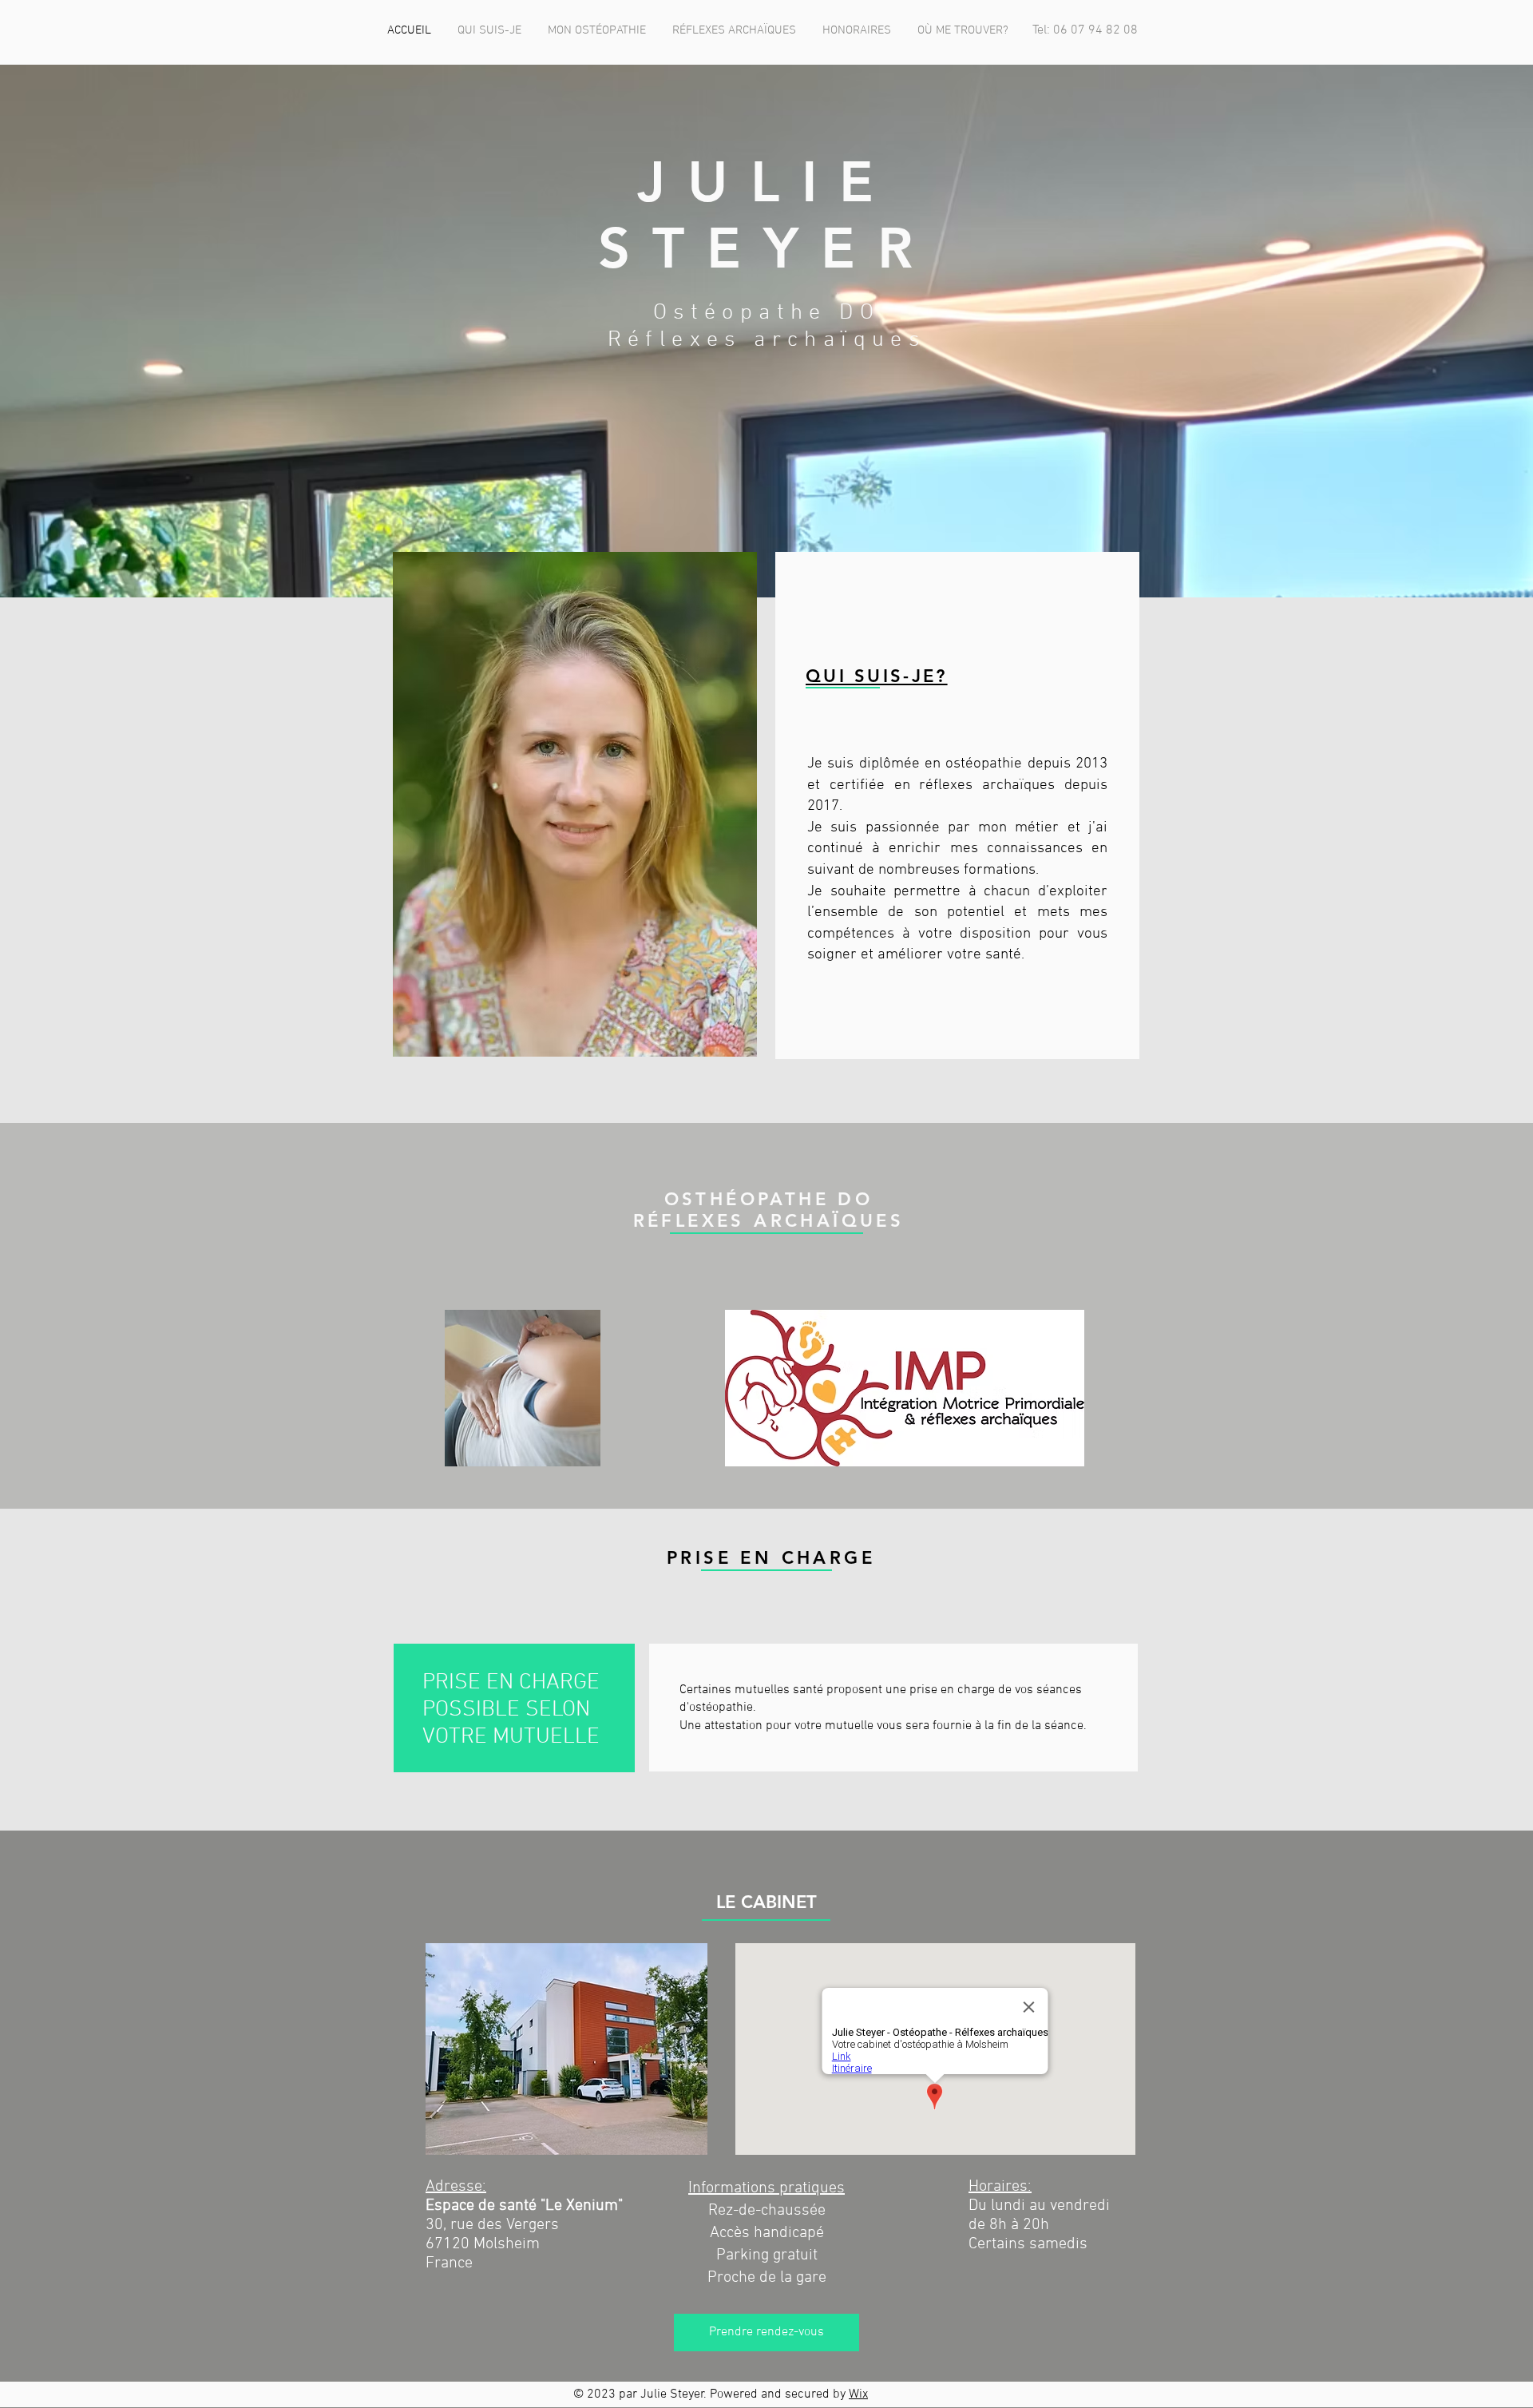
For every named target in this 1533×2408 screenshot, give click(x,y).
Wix (858, 2394)
